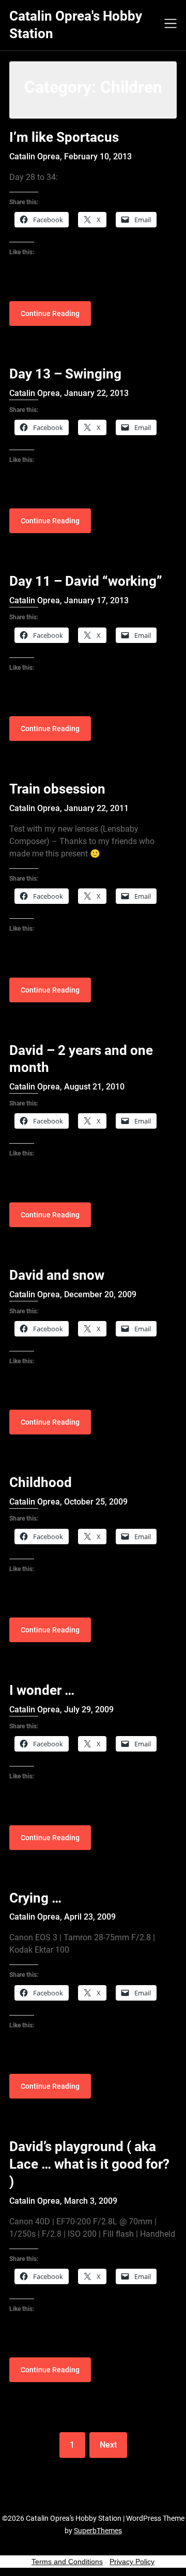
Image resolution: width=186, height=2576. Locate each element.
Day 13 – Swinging (65, 374)
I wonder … (42, 1690)
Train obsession (57, 789)
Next (108, 2445)
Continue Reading (50, 313)
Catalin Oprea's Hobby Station (76, 25)
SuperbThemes (98, 2531)
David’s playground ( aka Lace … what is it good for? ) (89, 2164)
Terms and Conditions (67, 2562)
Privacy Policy (132, 2562)
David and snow (57, 1275)
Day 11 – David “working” (86, 581)
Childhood (41, 1482)
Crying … (35, 1898)
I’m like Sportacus (64, 137)
